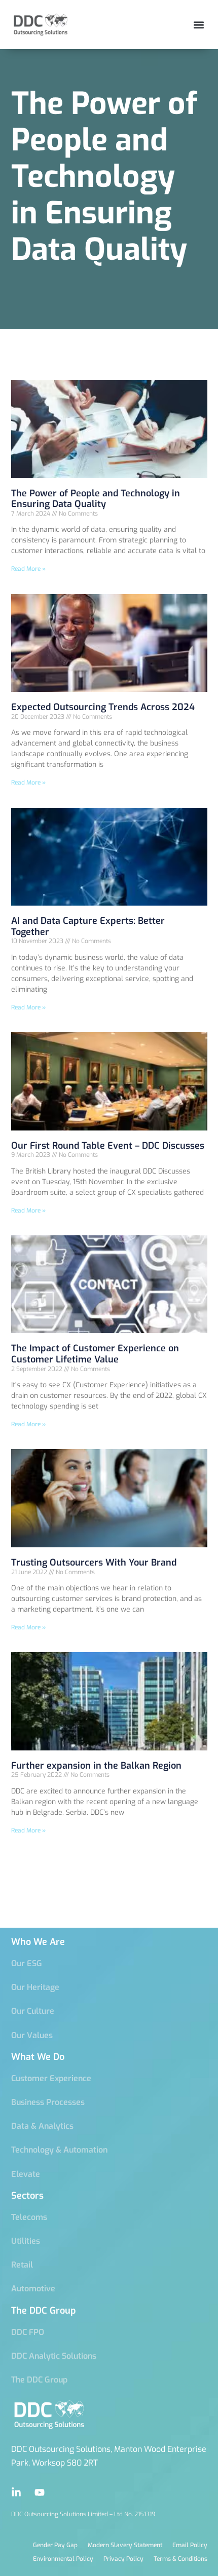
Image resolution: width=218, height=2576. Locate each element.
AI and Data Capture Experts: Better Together (88, 926)
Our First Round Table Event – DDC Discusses (108, 1146)
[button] (198, 25)
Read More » (28, 569)
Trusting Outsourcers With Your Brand (94, 1563)
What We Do (38, 2057)
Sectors (27, 2196)
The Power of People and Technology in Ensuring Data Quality (96, 499)
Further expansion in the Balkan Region (96, 1766)
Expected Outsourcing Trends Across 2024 (103, 707)
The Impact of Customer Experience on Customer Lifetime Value (95, 1354)
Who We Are (38, 1942)
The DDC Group (44, 2311)
